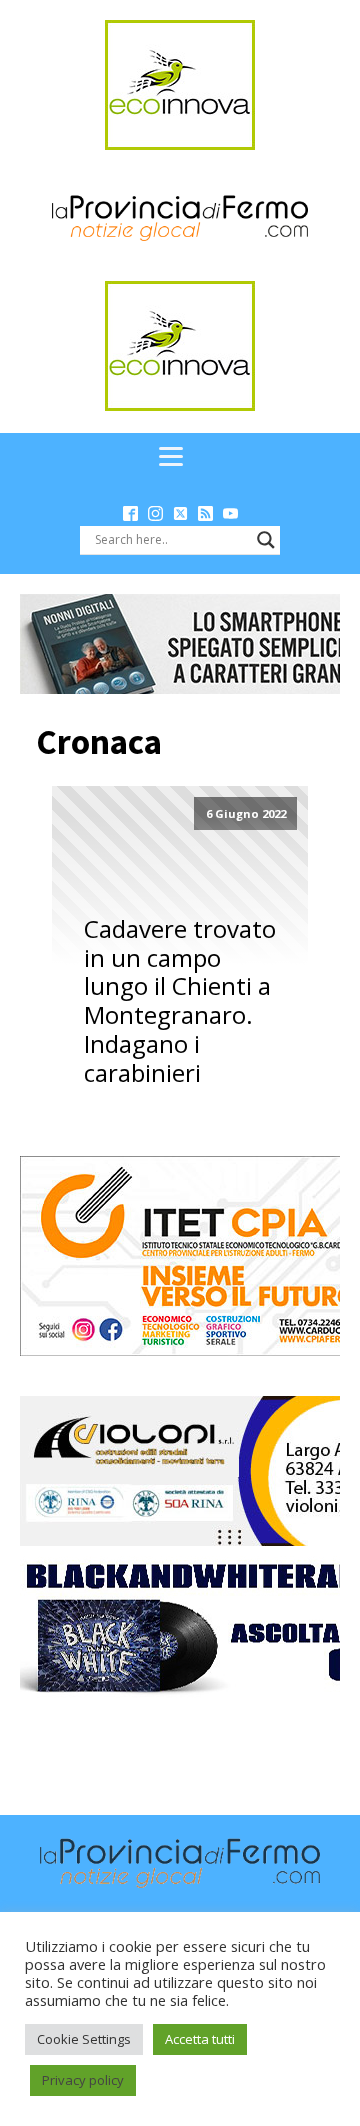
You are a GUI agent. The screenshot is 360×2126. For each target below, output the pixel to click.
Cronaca (99, 742)
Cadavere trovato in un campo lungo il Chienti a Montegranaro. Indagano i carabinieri (180, 1001)
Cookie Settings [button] (84, 2039)
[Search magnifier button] (266, 540)
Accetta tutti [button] (200, 2039)
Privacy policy (83, 2080)
